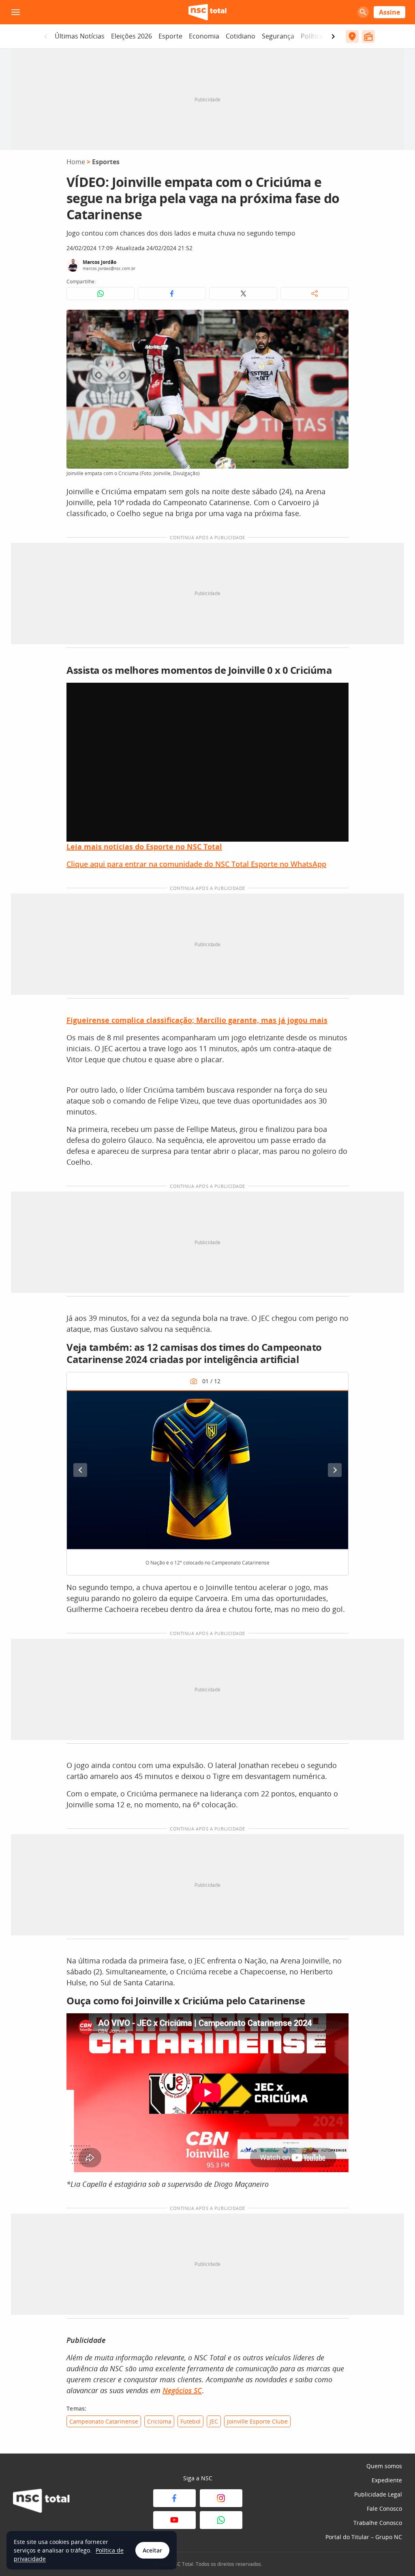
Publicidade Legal (378, 2494)
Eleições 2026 (132, 36)
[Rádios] (368, 36)
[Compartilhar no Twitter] (243, 294)
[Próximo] (335, 1470)
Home (76, 162)
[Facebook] (174, 2498)
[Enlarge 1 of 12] (338, 1401)
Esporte (170, 36)
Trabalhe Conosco (378, 2523)
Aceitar (152, 2550)
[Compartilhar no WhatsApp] (101, 294)
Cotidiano (241, 36)
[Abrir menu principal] (15, 12)
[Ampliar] (338, 320)
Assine (389, 12)
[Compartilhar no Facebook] (172, 294)
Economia (204, 36)
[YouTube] (174, 2520)
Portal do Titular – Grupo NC (364, 2537)
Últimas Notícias (80, 36)
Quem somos (384, 2466)
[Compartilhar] (314, 294)
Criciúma (159, 2421)
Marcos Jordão (99, 262)
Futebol (190, 2421)
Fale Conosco (384, 2508)
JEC (214, 2421)
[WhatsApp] (221, 2520)
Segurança (278, 36)
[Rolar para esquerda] (46, 36)
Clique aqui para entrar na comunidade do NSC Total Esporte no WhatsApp (196, 864)
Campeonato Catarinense (104, 2421)
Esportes (106, 162)
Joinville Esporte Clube (257, 2421)
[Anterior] (80, 1470)
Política (312, 36)
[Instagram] (221, 2498)
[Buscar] (363, 12)
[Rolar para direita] (333, 36)
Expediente (387, 2480)
